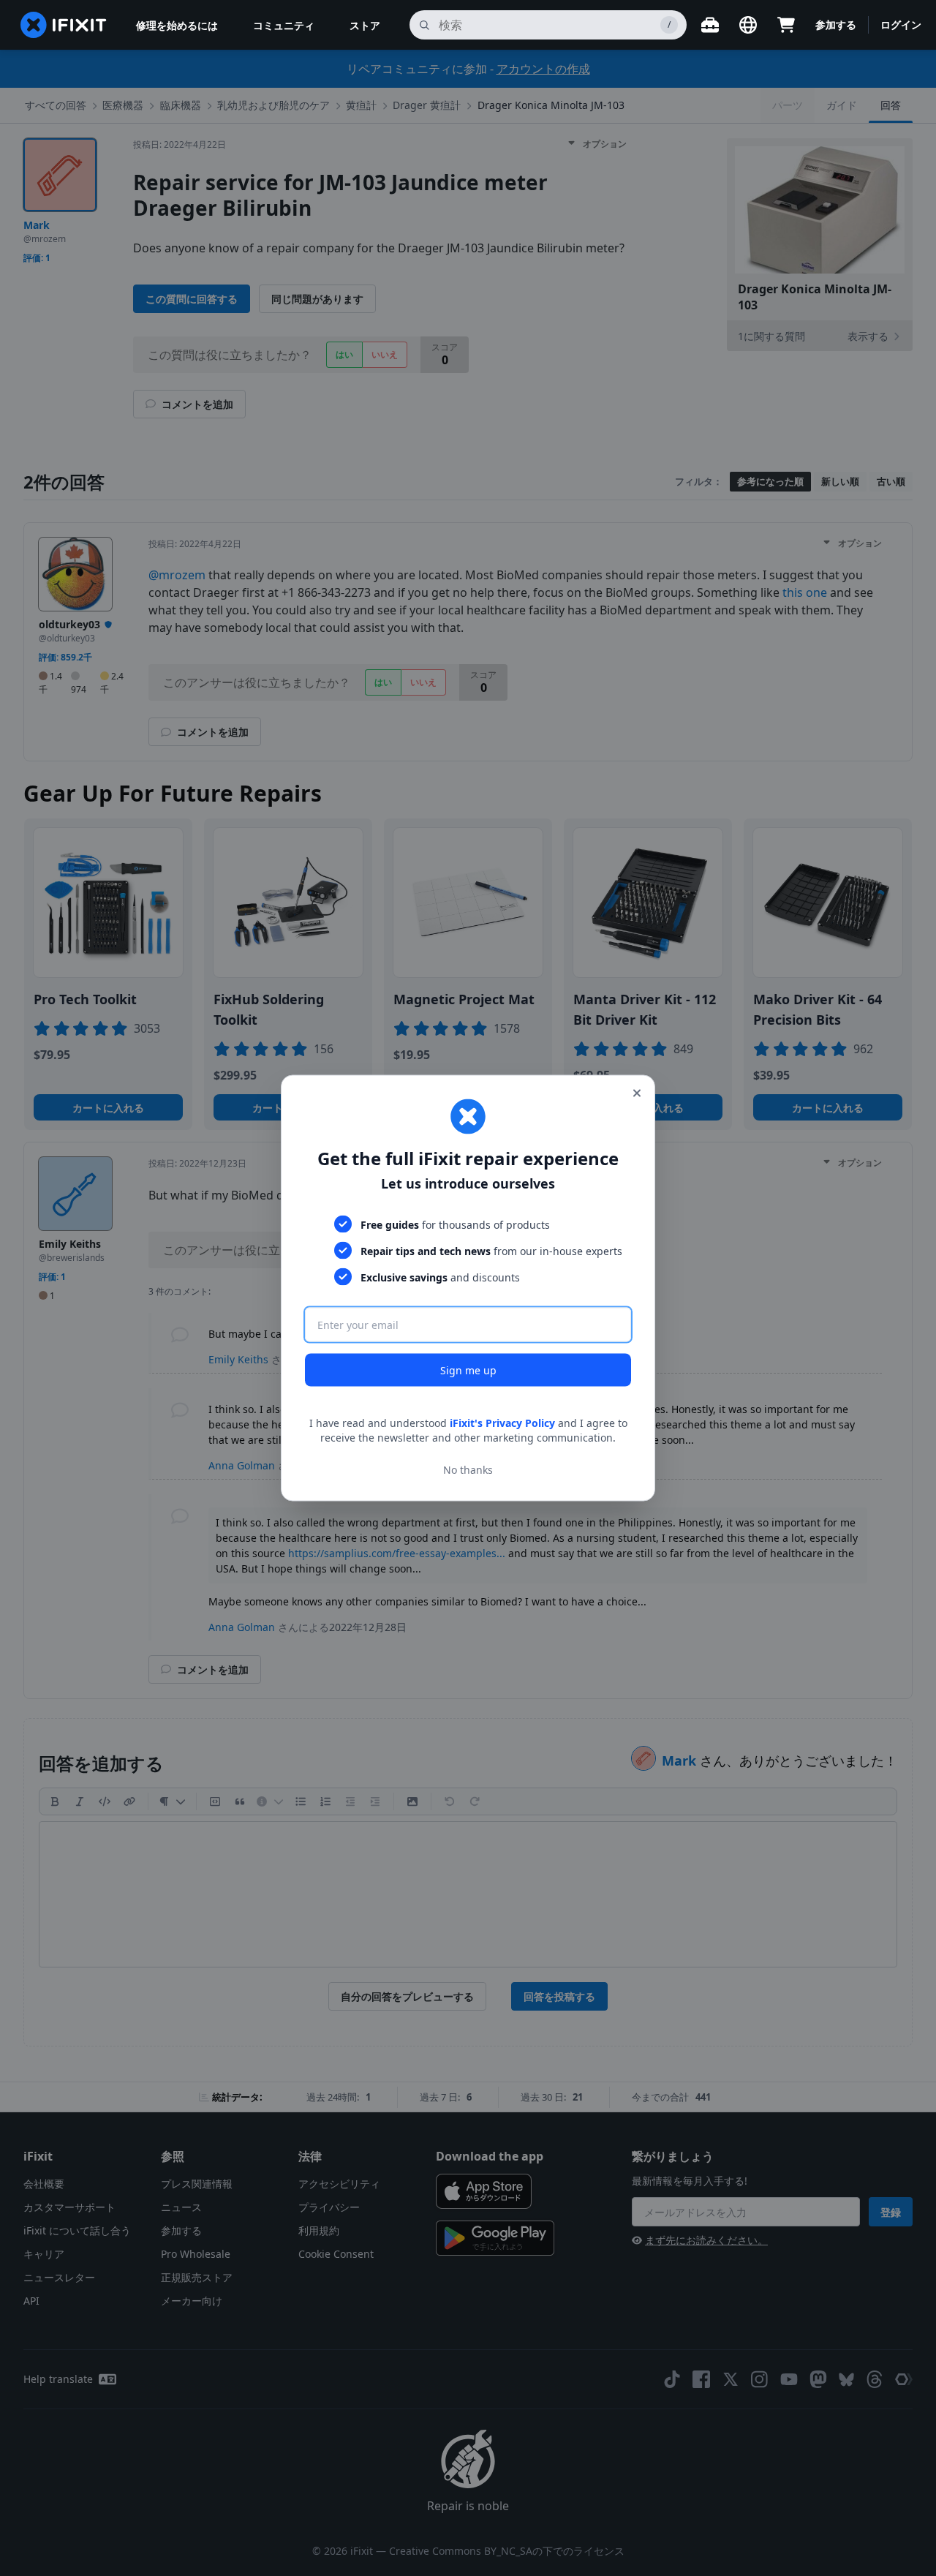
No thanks (468, 1469)
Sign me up (468, 1370)
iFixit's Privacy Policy (502, 1423)
